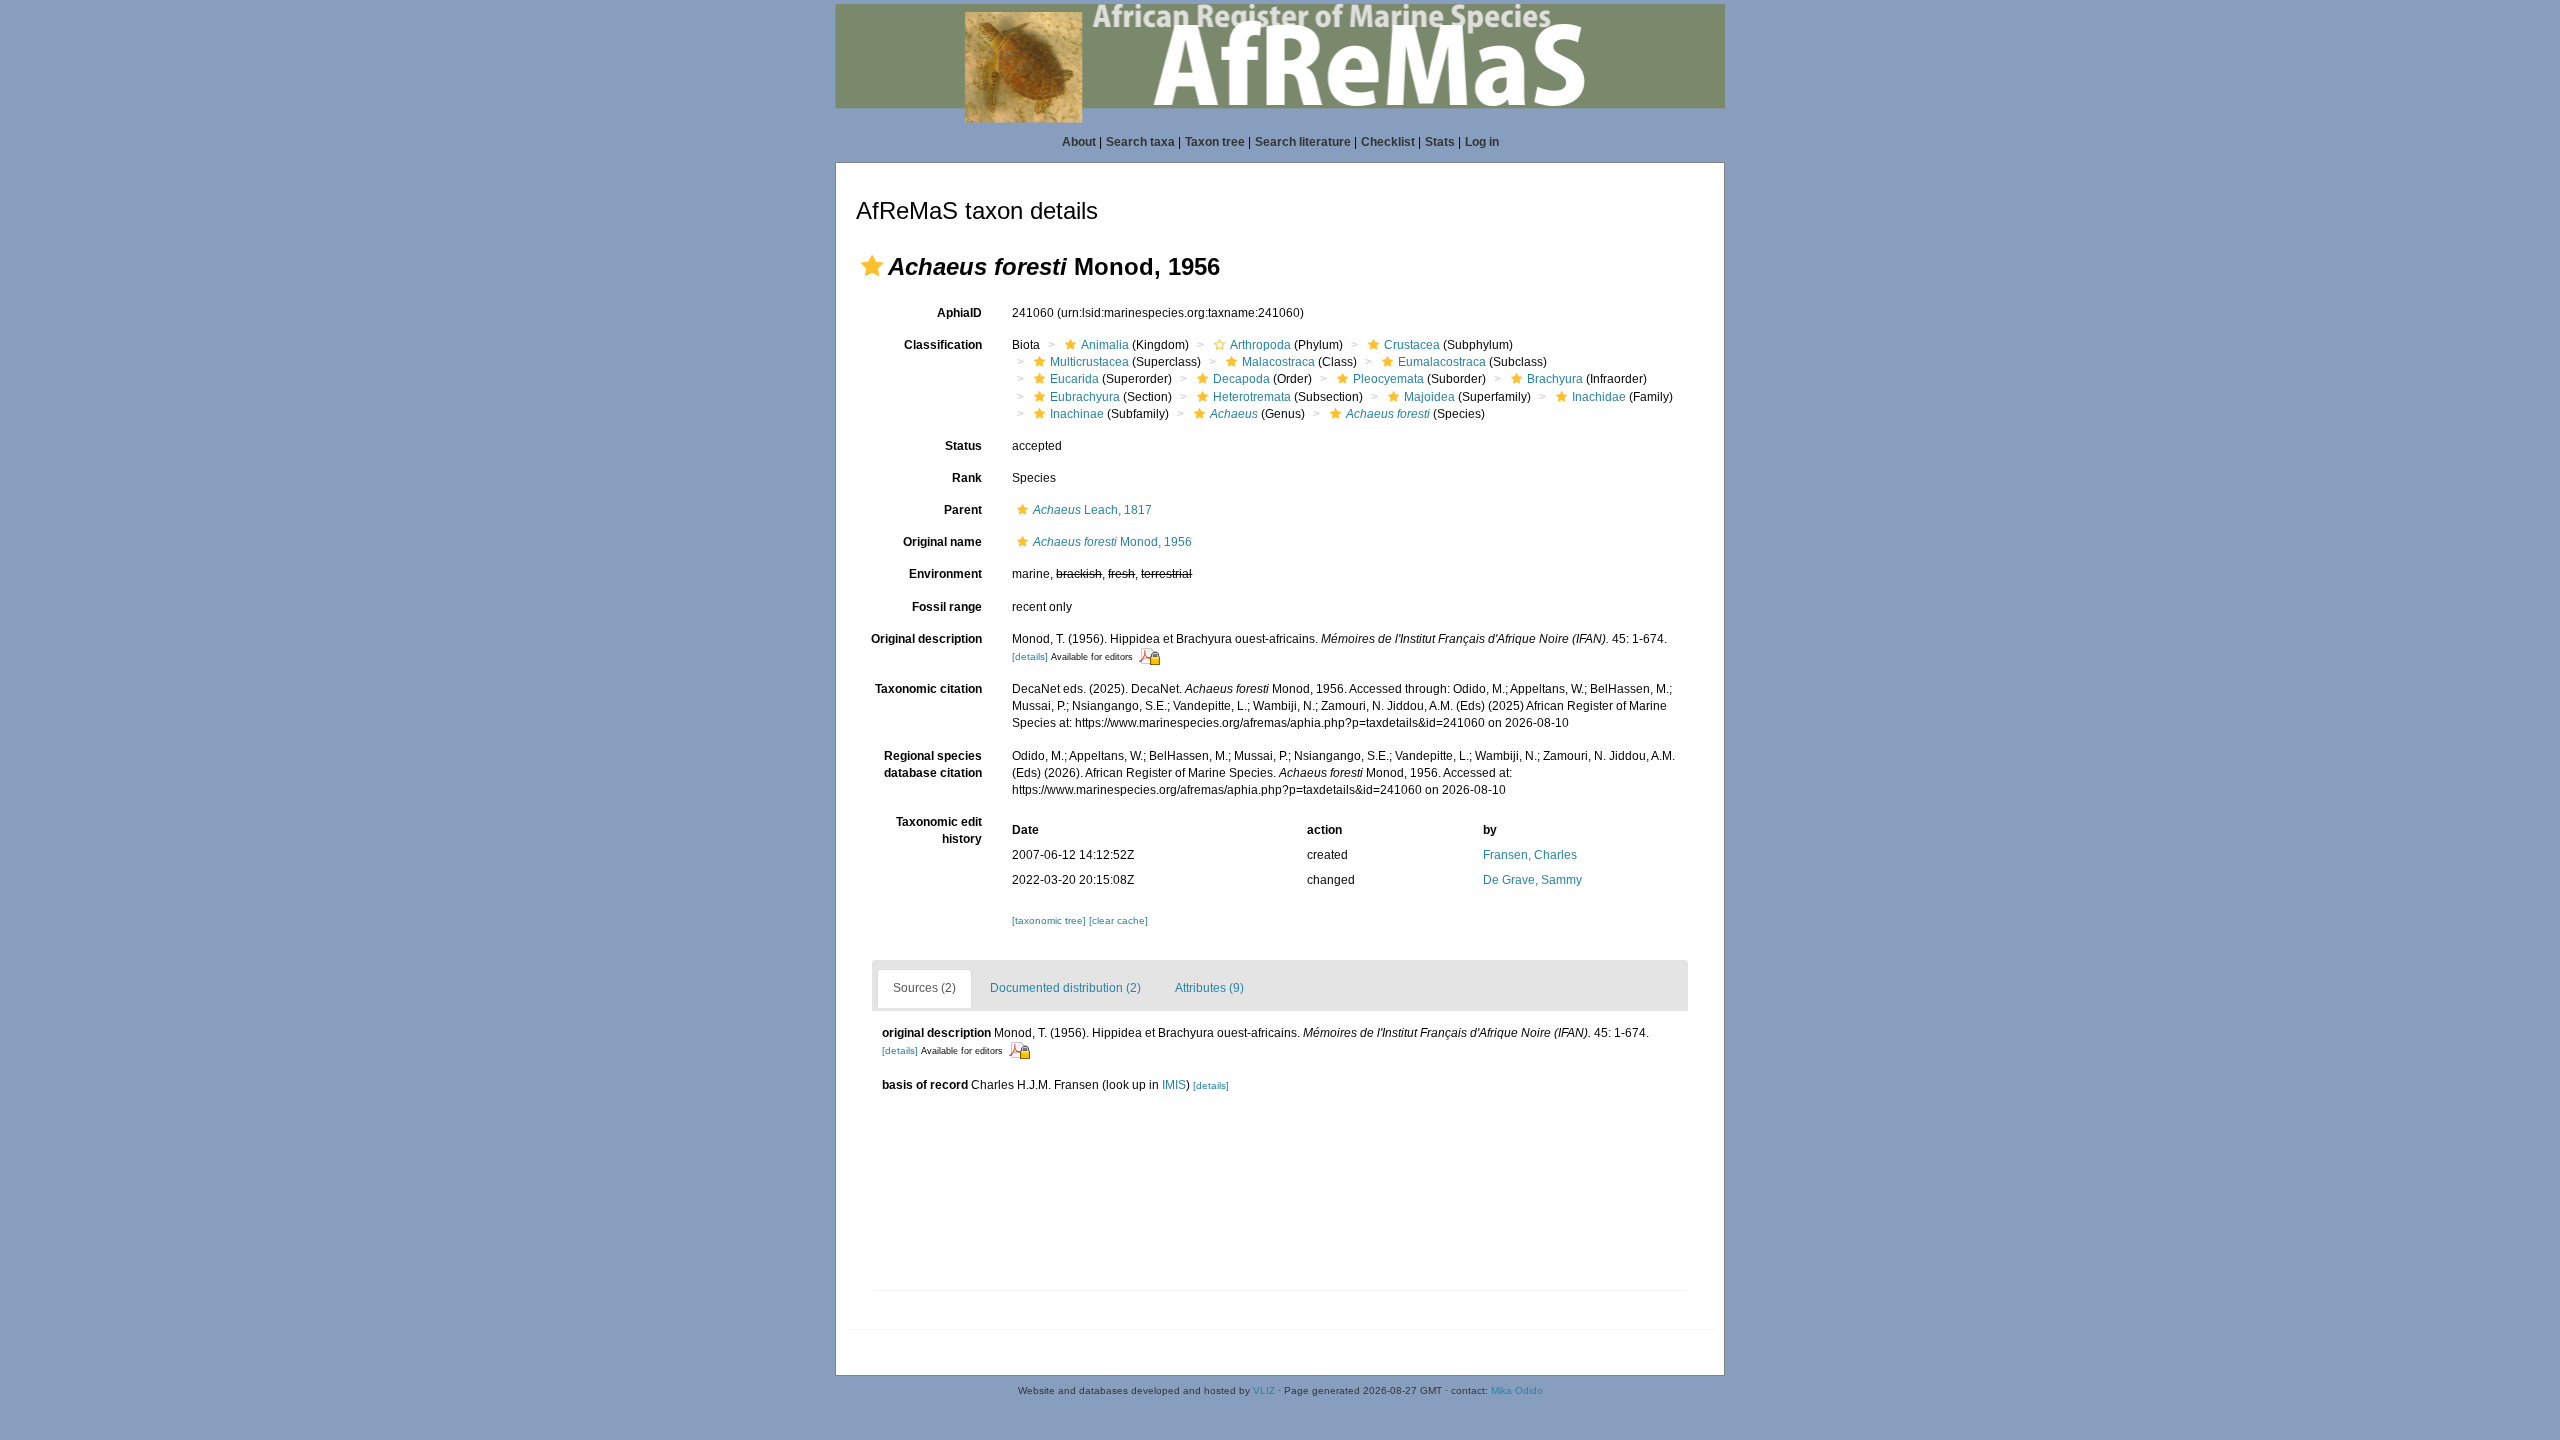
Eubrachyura (1085, 397)
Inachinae (1077, 414)
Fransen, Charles (1530, 855)
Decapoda (1241, 379)
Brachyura (1555, 379)
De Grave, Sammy (1532, 880)
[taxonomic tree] (1050, 920)
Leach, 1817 (1092, 510)
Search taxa (1140, 142)
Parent (963, 510)
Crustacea (1412, 345)
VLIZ (1264, 1390)
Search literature (1303, 142)
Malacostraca (1278, 362)
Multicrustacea (1089, 362)
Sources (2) (924, 988)
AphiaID (959, 313)
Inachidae (1599, 397)
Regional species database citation (933, 764)
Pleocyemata (1388, 379)
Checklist (1388, 142)
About (1079, 142)
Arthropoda (1260, 345)
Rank (967, 478)
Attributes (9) (1209, 988)
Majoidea (1429, 397)
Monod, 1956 (1112, 542)
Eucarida (1074, 379)
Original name (942, 542)
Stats (1440, 142)
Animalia (1105, 345)
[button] (872, 266)
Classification (943, 345)
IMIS (1174, 1085)
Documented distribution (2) (1065, 988)
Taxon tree (1215, 142)
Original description (926, 639)
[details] (1030, 656)
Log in (1482, 142)
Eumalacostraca (1442, 362)
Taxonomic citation (928, 689)
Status (963, 446)
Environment (945, 574)
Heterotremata (1252, 397)
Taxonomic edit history (939, 830)
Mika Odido (1517, 1390)
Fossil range (947, 607)
